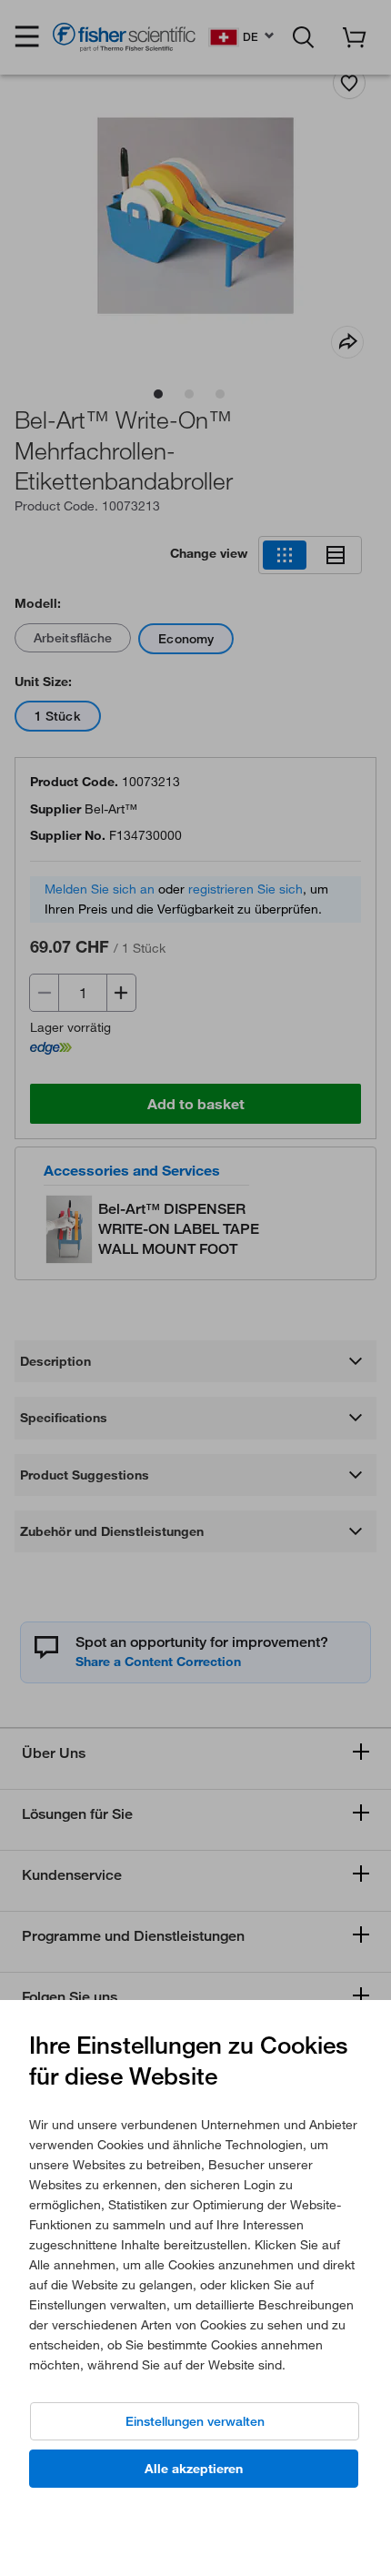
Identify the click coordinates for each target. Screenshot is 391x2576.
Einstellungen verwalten (195, 2421)
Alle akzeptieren (194, 2469)
